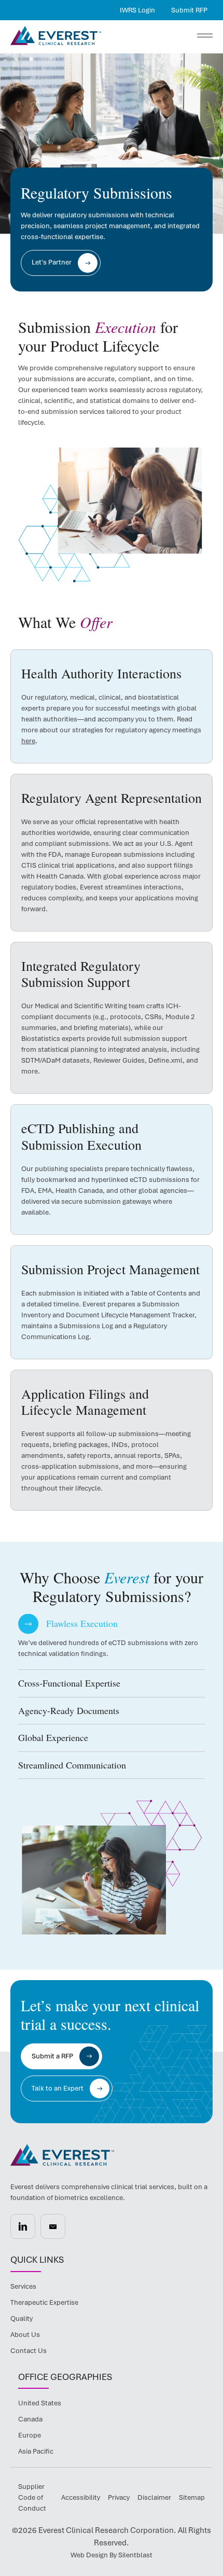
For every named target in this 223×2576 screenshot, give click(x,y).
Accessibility (81, 2497)
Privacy (119, 2497)
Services (23, 2286)
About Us (25, 2335)
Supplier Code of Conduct (32, 2497)
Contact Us (29, 2351)
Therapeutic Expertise (44, 2302)
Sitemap (192, 2497)
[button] (112, 1624)
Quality (22, 2319)
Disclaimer (154, 2497)
